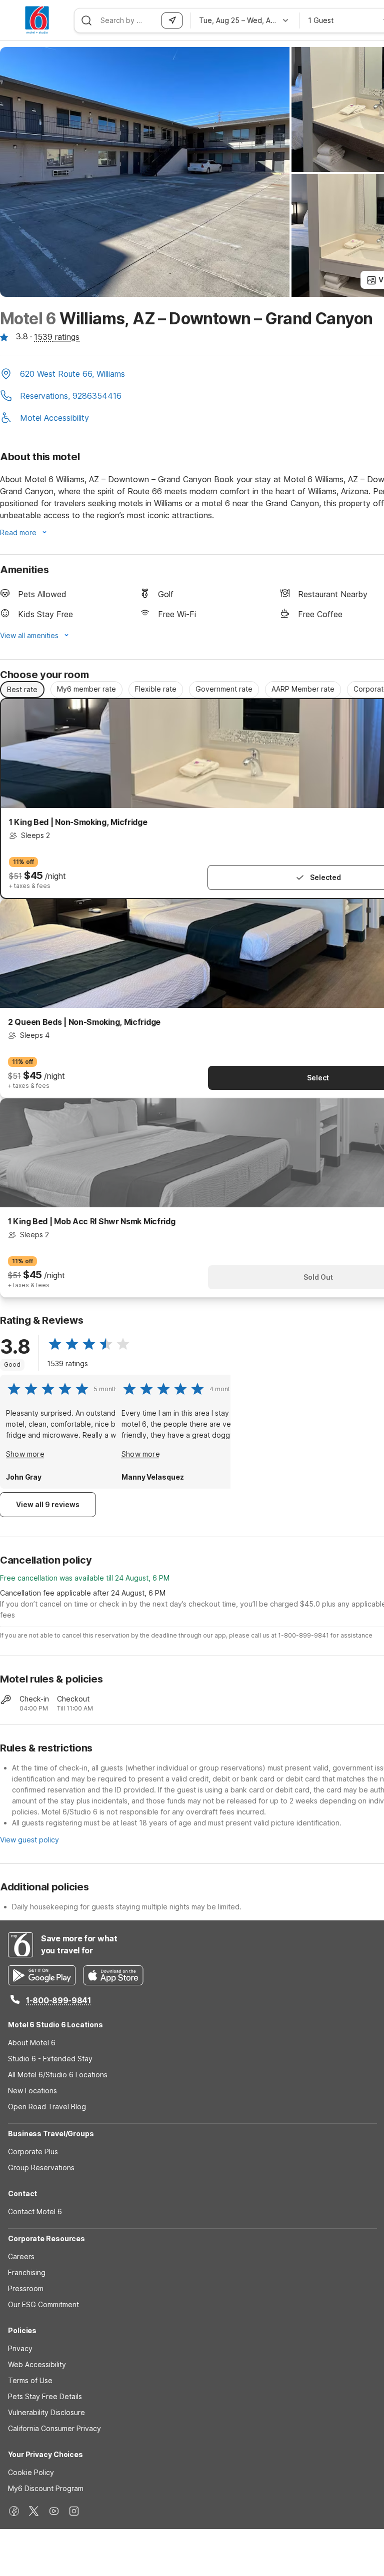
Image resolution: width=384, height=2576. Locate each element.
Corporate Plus (33, 2151)
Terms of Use (30, 2380)
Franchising (27, 2272)
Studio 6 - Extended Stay (50, 2059)
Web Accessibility (37, 2364)
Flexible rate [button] (156, 689)
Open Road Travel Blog (47, 2107)
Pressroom (26, 2288)
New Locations (32, 2091)
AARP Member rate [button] (303, 689)
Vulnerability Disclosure (46, 2412)
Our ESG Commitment (43, 2304)
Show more (25, 1454)
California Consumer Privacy (54, 2428)
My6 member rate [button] (86, 689)
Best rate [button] (22, 689)
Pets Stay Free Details (45, 2396)
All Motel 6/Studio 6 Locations (58, 2075)
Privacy (20, 2348)
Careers (21, 2256)
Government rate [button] (224, 689)
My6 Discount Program (46, 2488)
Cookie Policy (31, 2472)
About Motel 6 (32, 2043)
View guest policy (29, 1840)
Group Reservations (41, 2167)
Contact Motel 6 (35, 2211)
